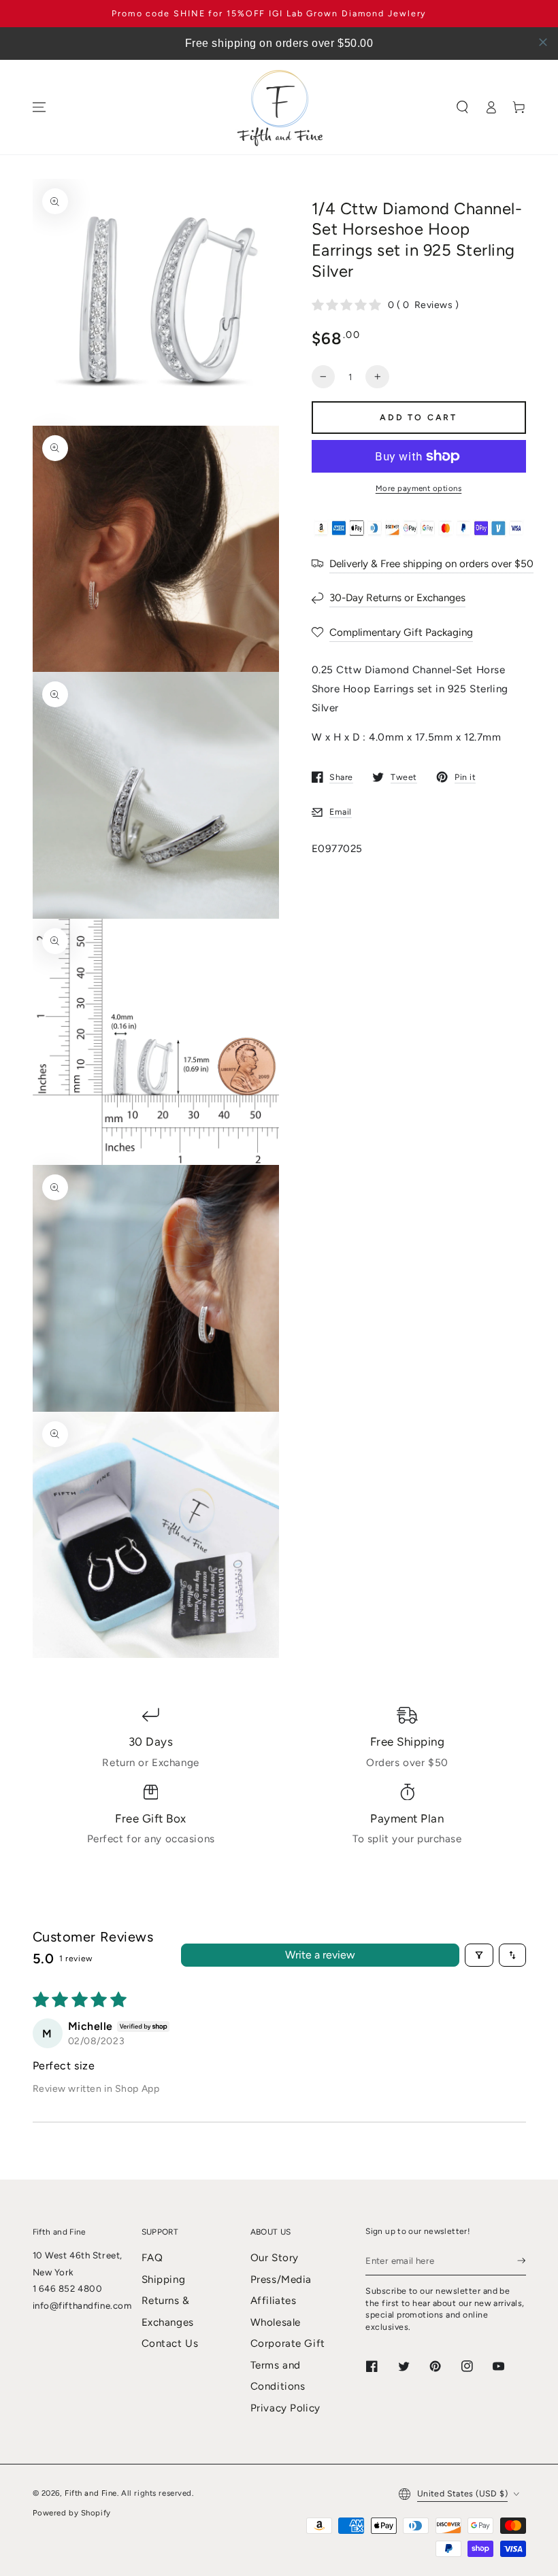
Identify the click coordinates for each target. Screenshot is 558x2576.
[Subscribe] (521, 2260)
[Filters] (479, 1955)
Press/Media (281, 2280)
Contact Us (170, 2343)
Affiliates (274, 2301)
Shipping (164, 2280)
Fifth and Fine (91, 2493)
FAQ (152, 2258)
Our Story (275, 2258)
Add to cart (419, 417)
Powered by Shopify (72, 2513)
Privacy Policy (285, 2408)
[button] (463, 107)
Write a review (320, 1955)
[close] (543, 42)
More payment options (419, 488)
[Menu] (39, 107)
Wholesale (276, 2322)
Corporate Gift (288, 2343)
